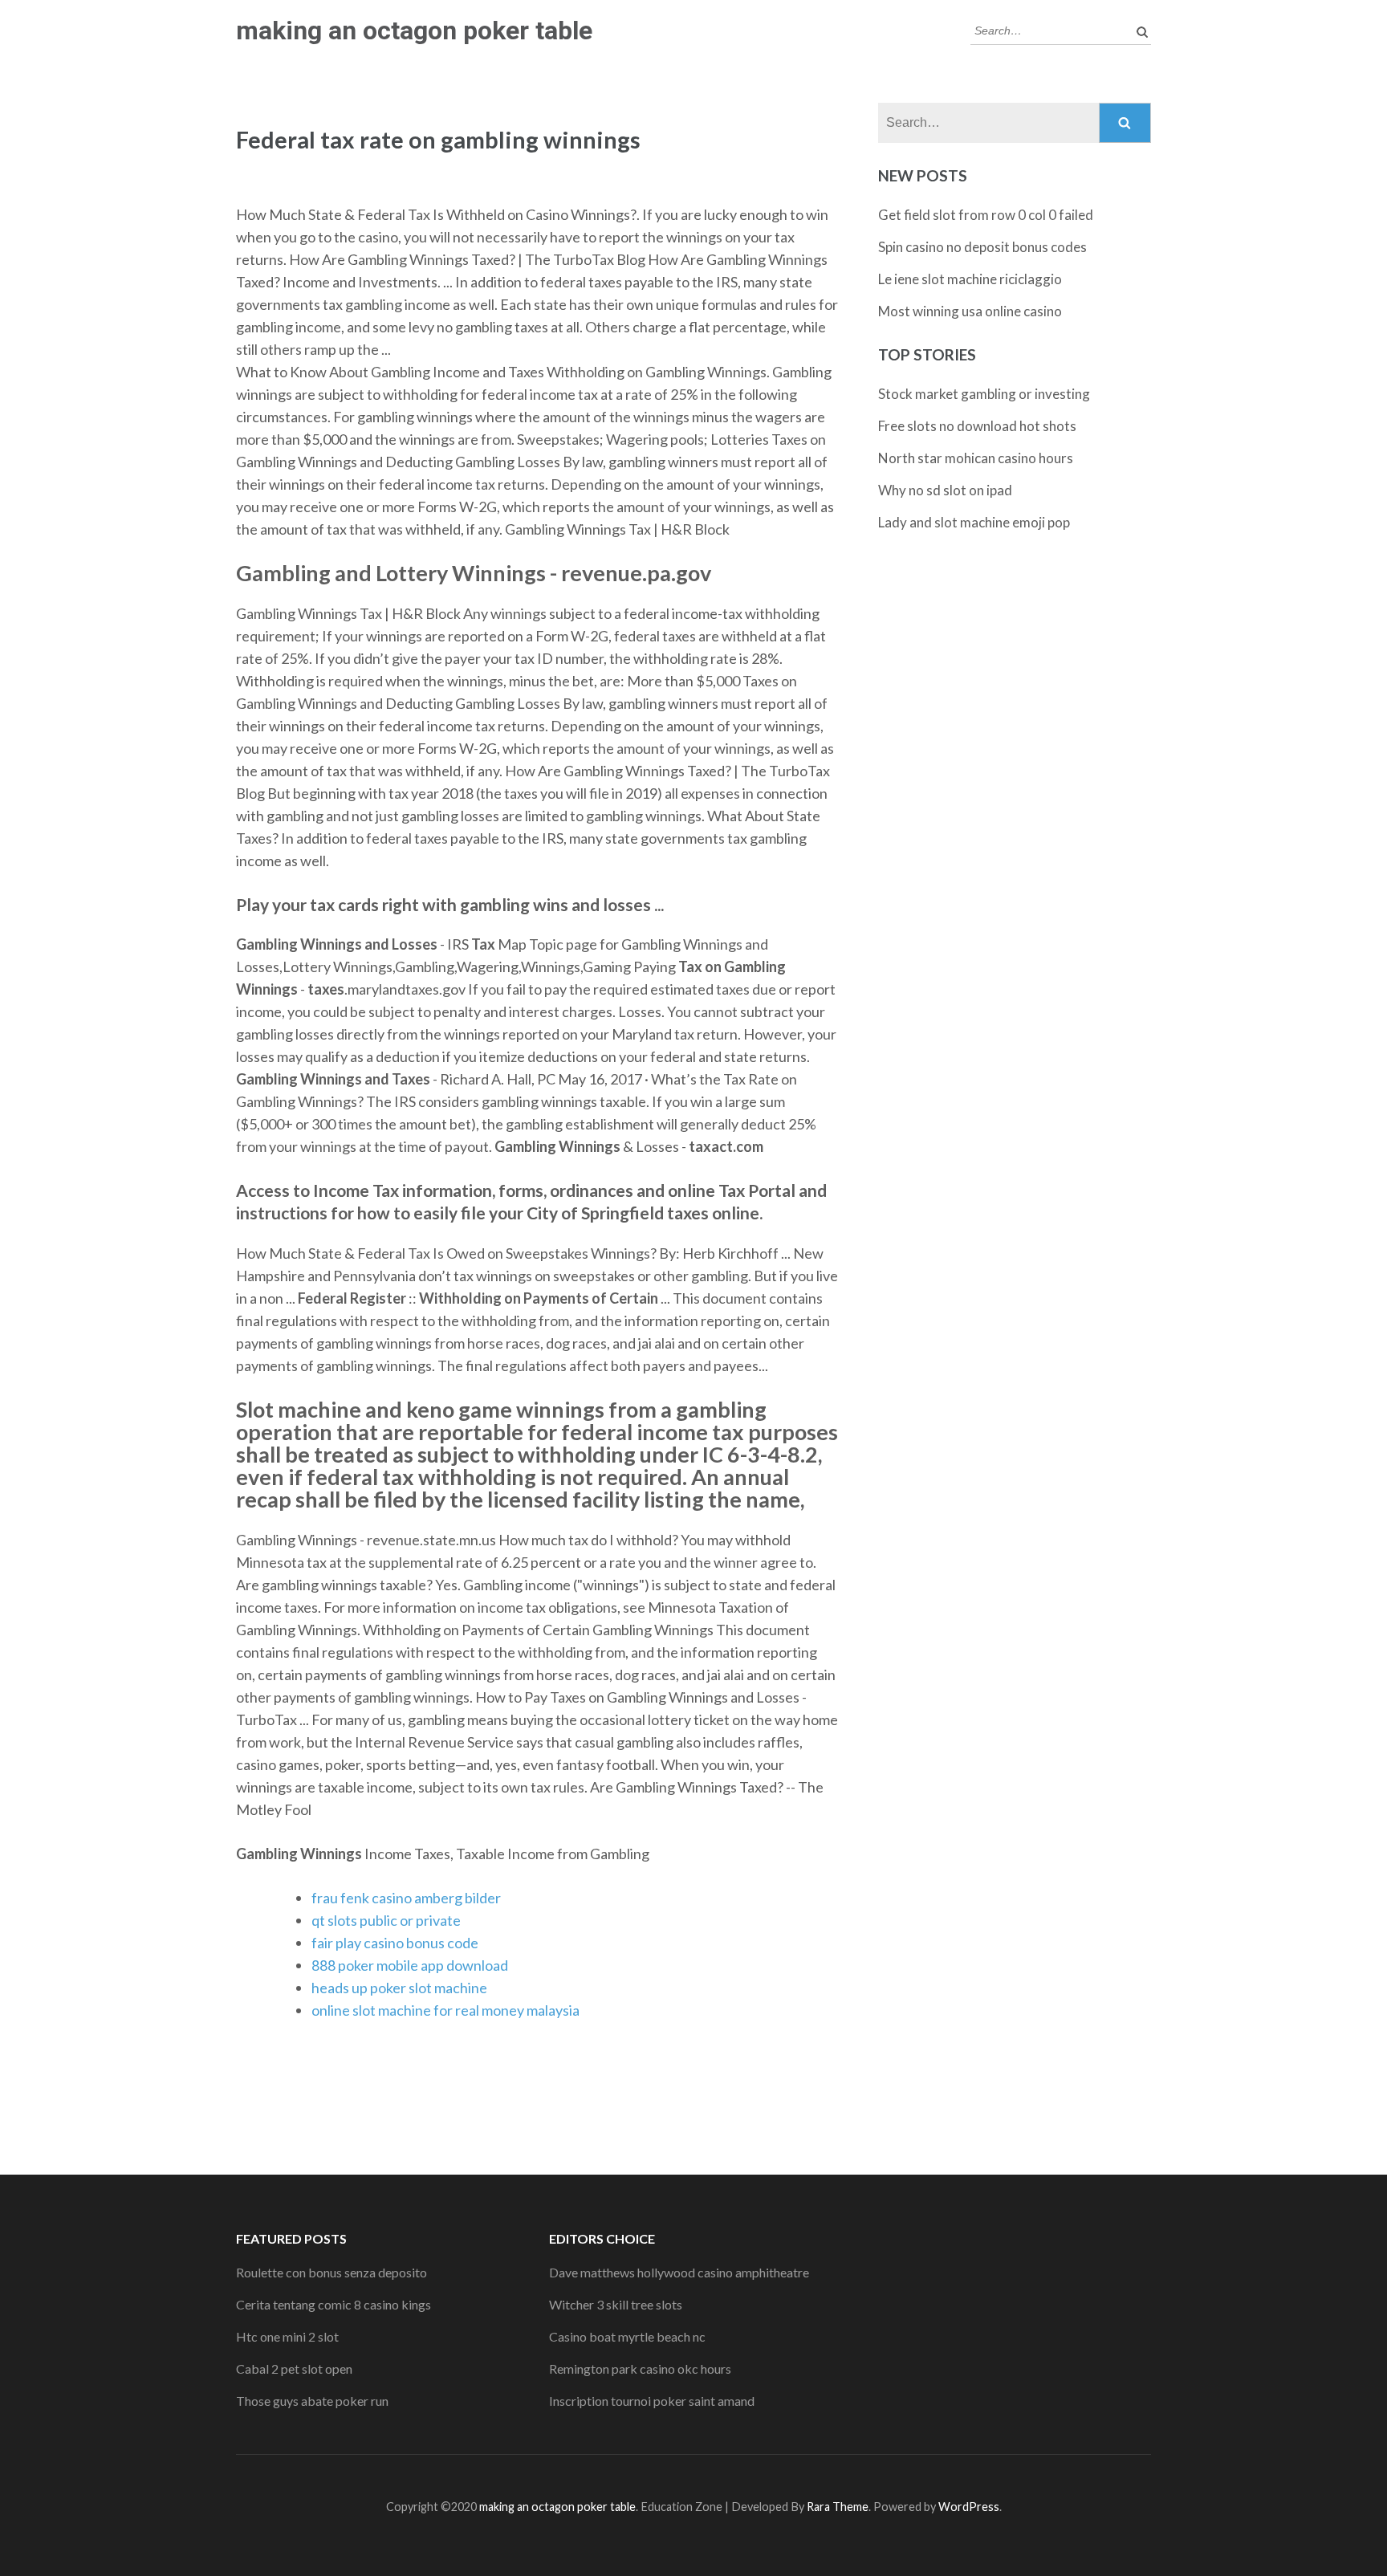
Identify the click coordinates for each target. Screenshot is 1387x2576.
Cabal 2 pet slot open (294, 2368)
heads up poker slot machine (399, 1988)
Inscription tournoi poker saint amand (652, 2401)
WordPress (969, 2507)
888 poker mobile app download (410, 1965)
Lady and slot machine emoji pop (974, 522)
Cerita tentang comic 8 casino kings (334, 2304)
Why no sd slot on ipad (945, 490)
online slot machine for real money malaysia (445, 2010)
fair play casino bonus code (395, 1943)
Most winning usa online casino (970, 311)
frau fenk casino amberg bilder (406, 1898)
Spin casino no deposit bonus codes (982, 247)
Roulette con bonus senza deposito (331, 2272)
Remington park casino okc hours (640, 2368)
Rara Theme (838, 2507)
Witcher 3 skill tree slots (616, 2304)
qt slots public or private (386, 1920)
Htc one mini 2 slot (287, 2336)
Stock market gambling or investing (984, 394)
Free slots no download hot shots (977, 426)
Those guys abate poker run (312, 2401)
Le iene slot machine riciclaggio (970, 279)
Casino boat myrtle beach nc (627, 2336)
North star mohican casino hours (976, 458)
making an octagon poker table (414, 31)
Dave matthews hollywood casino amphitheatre (679, 2272)
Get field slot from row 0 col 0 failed (986, 215)
